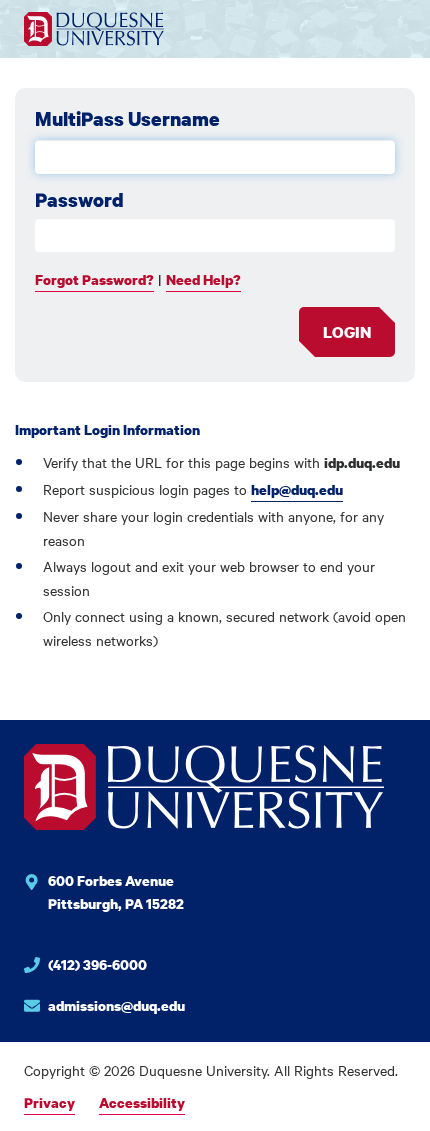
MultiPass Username (127, 119)
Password (79, 200)
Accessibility (142, 1102)
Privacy (49, 1102)
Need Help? (203, 279)
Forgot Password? (94, 279)
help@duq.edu (297, 489)
